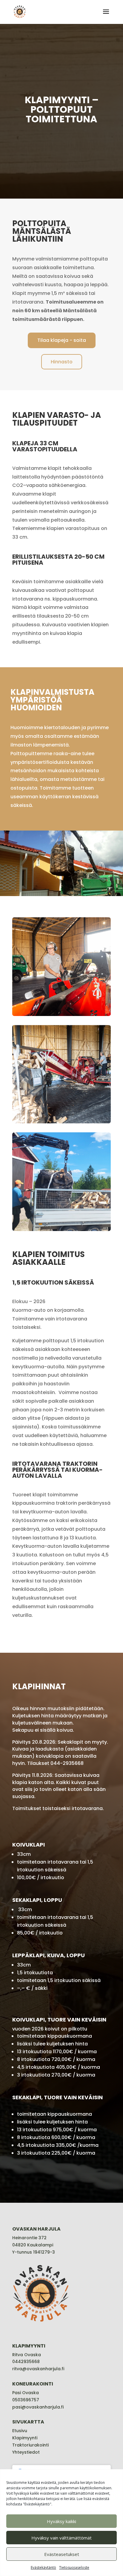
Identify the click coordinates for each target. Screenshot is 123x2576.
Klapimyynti (25, 2438)
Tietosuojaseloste (74, 2567)
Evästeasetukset (62, 2554)
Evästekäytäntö (43, 2567)
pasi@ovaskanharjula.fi (38, 2407)
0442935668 (26, 2362)
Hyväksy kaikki (61, 2521)
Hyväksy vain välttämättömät (61, 2538)
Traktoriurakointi (30, 2445)
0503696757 (26, 2400)
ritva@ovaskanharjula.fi (38, 2369)
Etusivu (20, 2431)
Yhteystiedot (26, 2452)
